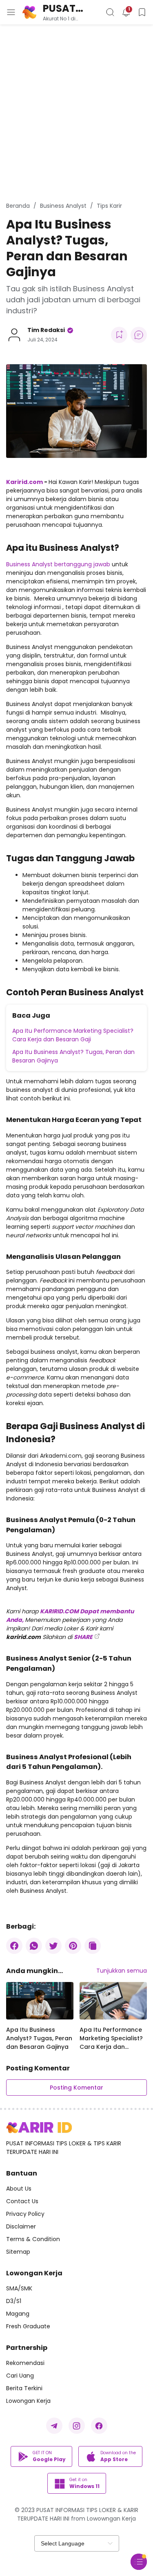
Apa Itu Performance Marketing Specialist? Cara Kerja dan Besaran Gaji (73, 1035)
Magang (18, 2314)
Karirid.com (24, 482)
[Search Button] (110, 12)
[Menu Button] (11, 12)
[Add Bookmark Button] (119, 335)
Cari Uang (20, 2376)
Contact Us (22, 2201)
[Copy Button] (93, 1946)
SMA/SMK (19, 2288)
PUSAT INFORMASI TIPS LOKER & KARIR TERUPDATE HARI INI (71, 8)
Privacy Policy (25, 2214)
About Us (19, 2189)
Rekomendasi (25, 2363)
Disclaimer (21, 2226)
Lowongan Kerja (28, 2401)
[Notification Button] (126, 12)
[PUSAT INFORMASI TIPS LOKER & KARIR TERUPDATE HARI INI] (39, 2128)
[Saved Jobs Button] (142, 12)
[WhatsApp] (34, 1946)
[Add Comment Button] (139, 335)
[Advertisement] (76, 113)
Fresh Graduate (28, 2326)
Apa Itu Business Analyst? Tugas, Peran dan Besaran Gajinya (73, 1056)
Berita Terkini (24, 2388)
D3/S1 (14, 2301)
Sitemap (18, 2252)
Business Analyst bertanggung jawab (58, 564)
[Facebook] (14, 1946)
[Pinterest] (73, 1946)
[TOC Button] (139, 2562)
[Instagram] (77, 2426)
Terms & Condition (33, 2239)
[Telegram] (54, 2426)
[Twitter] (53, 1946)
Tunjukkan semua (122, 1971)
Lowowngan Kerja (111, 2519)
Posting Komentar (76, 2088)
